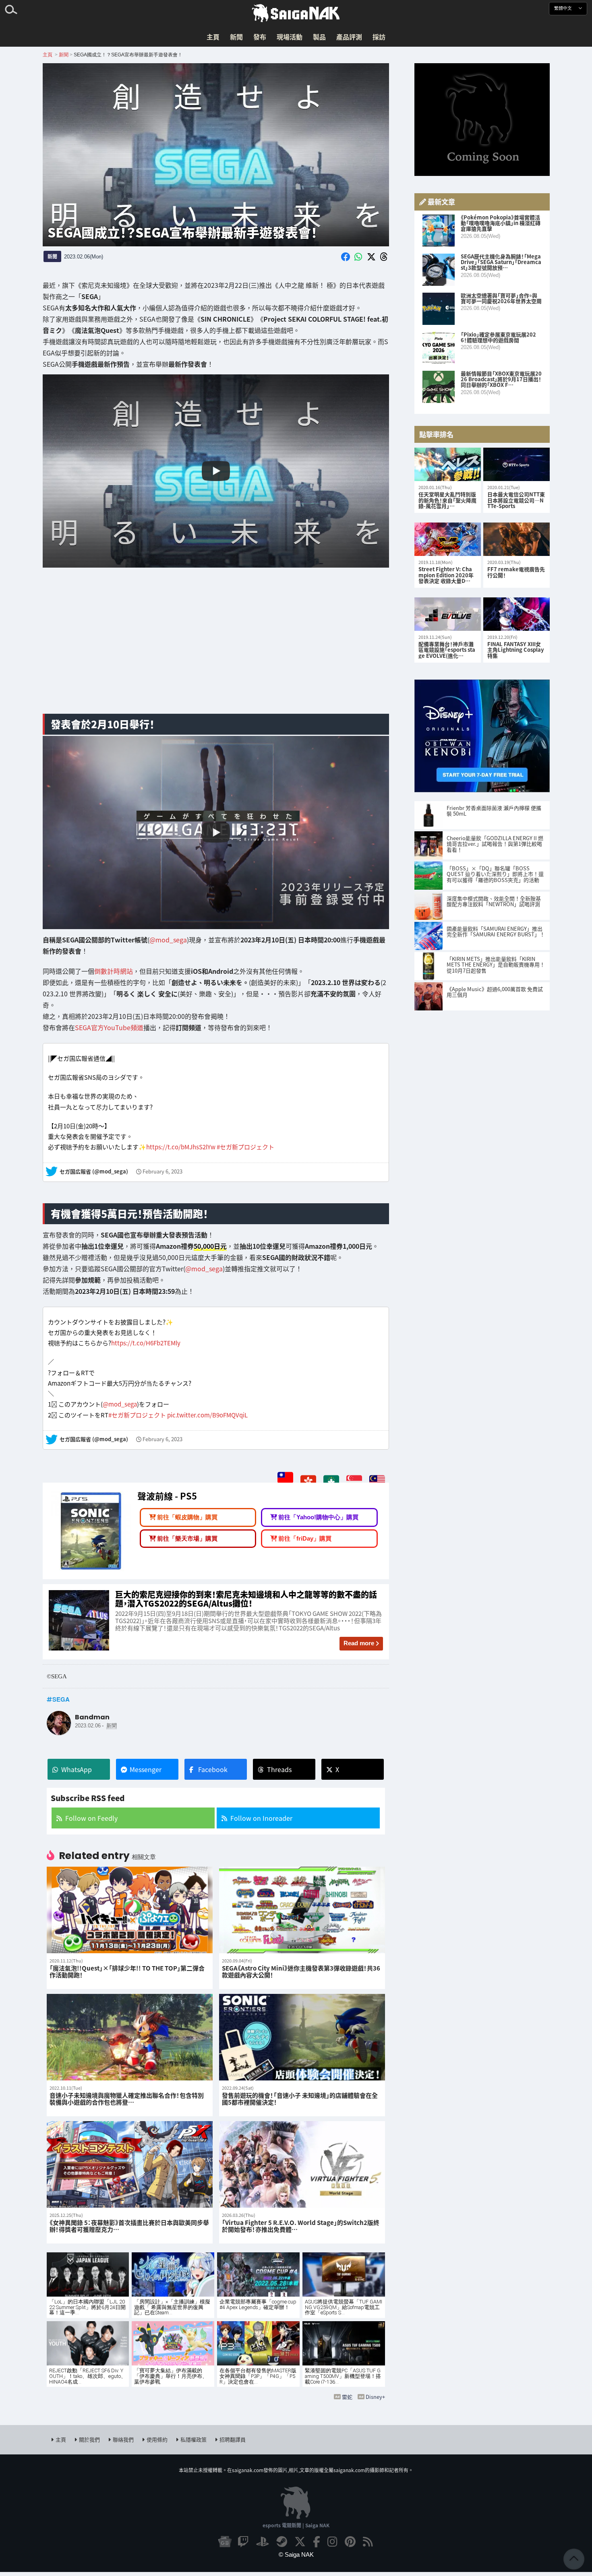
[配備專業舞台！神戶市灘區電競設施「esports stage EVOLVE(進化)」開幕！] (448, 614)
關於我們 (89, 2439)
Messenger (146, 1769)
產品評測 (349, 37)
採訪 (379, 37)
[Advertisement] (216, 644)
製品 (319, 37)
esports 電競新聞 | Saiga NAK (296, 2525)
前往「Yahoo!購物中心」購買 (318, 1517)
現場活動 (290, 37)
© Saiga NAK (296, 2554)
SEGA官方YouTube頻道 (109, 1027)
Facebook (213, 1769)
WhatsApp (77, 1769)
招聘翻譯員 (233, 2439)
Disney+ (375, 2397)
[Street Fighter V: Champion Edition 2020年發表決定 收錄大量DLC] (448, 539)
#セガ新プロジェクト (245, 1147)
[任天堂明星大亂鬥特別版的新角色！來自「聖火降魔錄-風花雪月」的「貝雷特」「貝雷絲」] (448, 464)
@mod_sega (168, 940)
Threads (279, 1769)
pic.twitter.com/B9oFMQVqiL (207, 1415)
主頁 (213, 37)
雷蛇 (347, 2397)
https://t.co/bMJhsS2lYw (181, 1147)
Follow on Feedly (91, 1818)
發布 (260, 37)
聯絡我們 (123, 2439)
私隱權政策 (194, 2439)
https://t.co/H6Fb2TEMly (146, 1343)
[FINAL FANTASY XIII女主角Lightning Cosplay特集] (516, 614)
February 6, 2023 (162, 1172)
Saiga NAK (296, 13)
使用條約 (157, 2439)
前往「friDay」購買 (305, 1538)
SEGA (61, 1699)
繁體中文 (564, 8)
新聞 (236, 37)
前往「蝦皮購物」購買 (187, 1517)
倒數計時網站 (114, 971)
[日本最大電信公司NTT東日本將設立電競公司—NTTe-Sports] (516, 464)
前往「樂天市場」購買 (187, 1538)
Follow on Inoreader (261, 1818)
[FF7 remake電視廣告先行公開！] (516, 539)
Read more (359, 1643)
